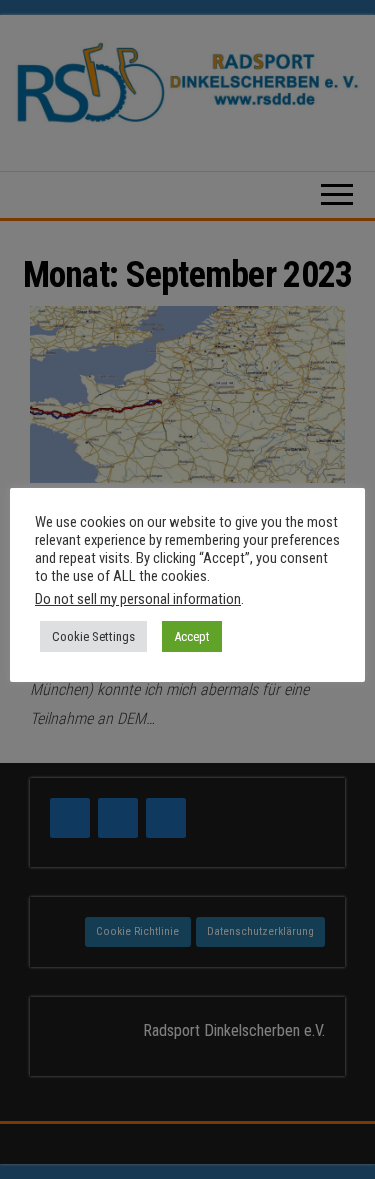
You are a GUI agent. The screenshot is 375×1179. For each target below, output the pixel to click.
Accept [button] (192, 636)
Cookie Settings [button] (93, 636)
